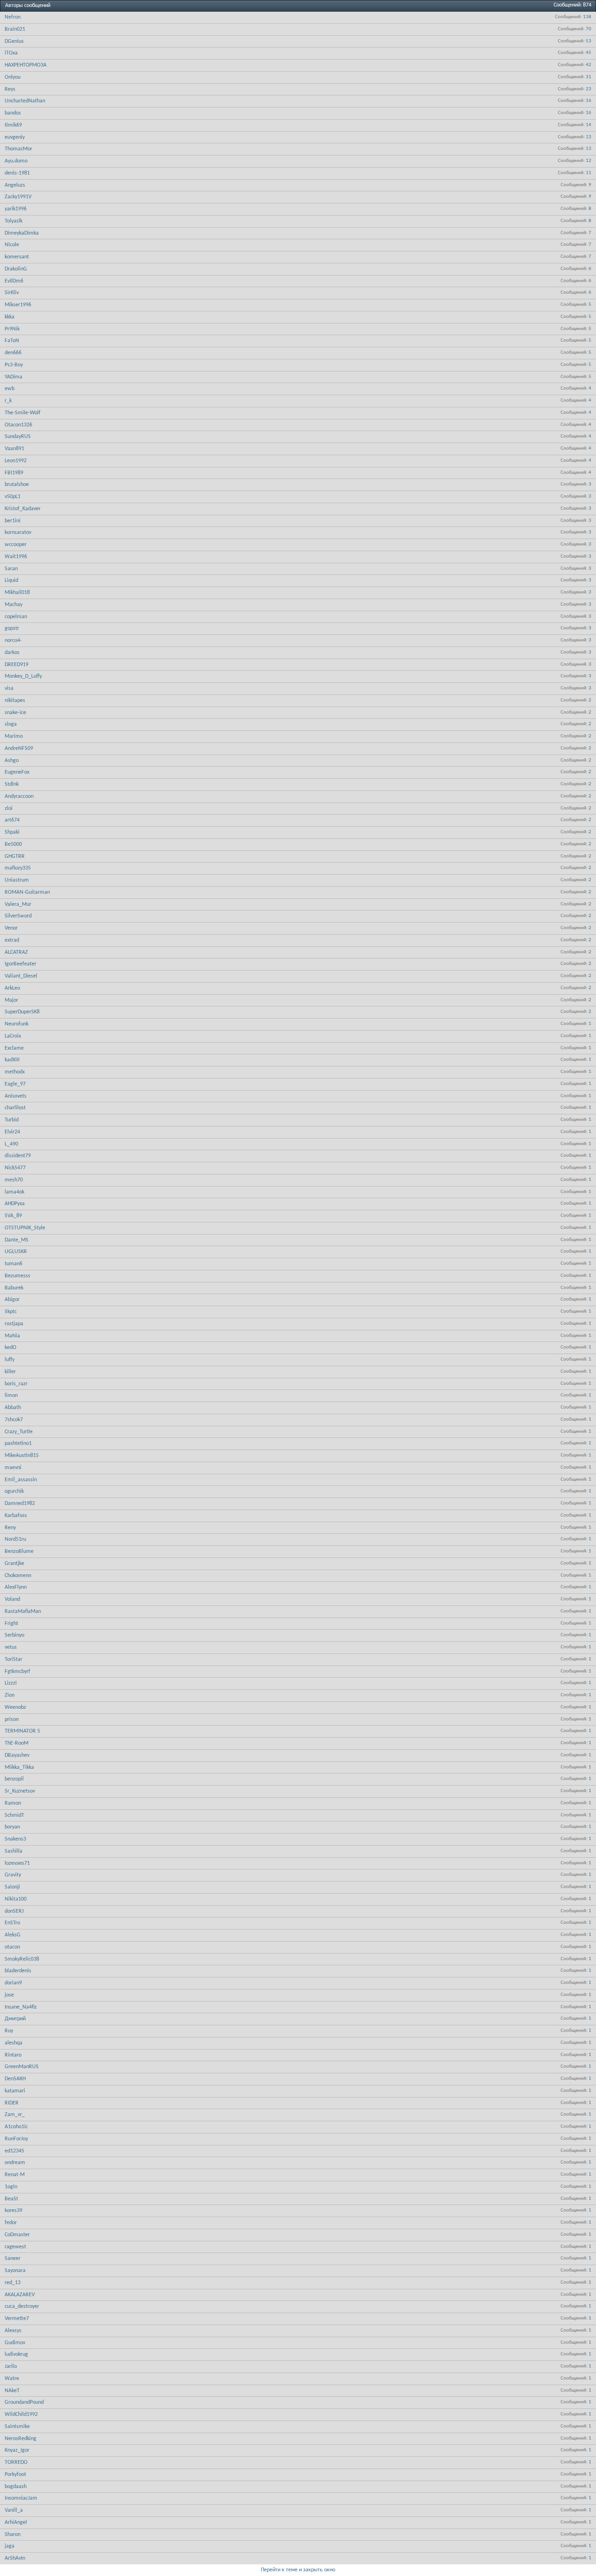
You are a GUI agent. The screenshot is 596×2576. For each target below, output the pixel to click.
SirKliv (12, 293)
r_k (8, 401)
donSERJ (14, 1911)
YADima (14, 377)
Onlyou (13, 77)
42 (589, 65)
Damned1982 (20, 1504)
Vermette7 (17, 2319)
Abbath (13, 1408)
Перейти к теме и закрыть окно (298, 2570)
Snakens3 (15, 1839)
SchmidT (14, 1815)
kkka (10, 317)
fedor (11, 2223)
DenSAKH (15, 2079)
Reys (10, 89)
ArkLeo (12, 988)
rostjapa (14, 1324)
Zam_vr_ (15, 2115)
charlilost (15, 1108)
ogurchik (14, 1491)
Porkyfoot (15, 2475)
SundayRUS (18, 437)
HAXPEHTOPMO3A (26, 65)
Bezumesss (17, 1276)
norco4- (13, 641)
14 (589, 125)
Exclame (14, 1048)
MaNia (12, 1336)
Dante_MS (17, 1240)
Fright (11, 1624)
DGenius (14, 41)
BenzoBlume (19, 1551)
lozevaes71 (17, 1863)
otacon (12, 1947)
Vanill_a (14, 2510)
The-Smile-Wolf (23, 413)
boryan (12, 1827)
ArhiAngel (16, 2522)
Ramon (13, 1803)
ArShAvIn (15, 2558)
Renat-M (15, 2175)
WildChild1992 (21, 2414)
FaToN (12, 341)
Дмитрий (15, 2019)
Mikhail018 (17, 593)
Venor (11, 928)
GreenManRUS (22, 2067)
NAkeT (12, 2391)
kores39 (14, 2211)
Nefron (13, 17)
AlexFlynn (16, 1587)
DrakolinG (16, 269)
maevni (13, 1468)
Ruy (9, 2031)
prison (12, 1720)
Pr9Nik (12, 329)
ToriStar (14, 1659)
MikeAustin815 (22, 1456)
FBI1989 (14, 473)
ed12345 (14, 2151)
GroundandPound (24, 2402)
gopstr (12, 628)
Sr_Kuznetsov (20, 1791)
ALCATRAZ (16, 952)
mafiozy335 (18, 868)
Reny (10, 1528)
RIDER (12, 2103)
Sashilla (14, 1851)
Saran (11, 569)
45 (589, 53)
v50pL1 (13, 497)
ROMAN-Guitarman (27, 892)
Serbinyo (14, 1635)
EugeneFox (17, 772)
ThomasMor (18, 149)
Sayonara (15, 2271)
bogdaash (16, 2487)
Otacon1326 (18, 425)
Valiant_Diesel (21, 976)
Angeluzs (15, 185)
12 (589, 161)
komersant (17, 257)
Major (11, 1000)
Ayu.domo (16, 161)
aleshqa (14, 2043)
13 (589, 137)
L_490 (11, 1144)
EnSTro (12, 1923)
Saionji (12, 1887)
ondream (15, 2163)
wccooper (16, 545)
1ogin (11, 2187)
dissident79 (18, 1156)
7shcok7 (14, 1420)
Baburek (14, 1288)
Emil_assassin (21, 1480)
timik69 (13, 125)
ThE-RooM (17, 1743)
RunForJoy (16, 2139)
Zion (10, 1695)
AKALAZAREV (20, 2295)
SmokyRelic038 (22, 1959)
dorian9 (13, 1983)
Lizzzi (11, 1683)
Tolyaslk (14, 221)
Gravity (13, 1875)
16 (589, 101)
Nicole (12, 245)
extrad (12, 940)
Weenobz (15, 1707)
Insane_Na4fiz (21, 2007)
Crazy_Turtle (19, 1432)
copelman (16, 617)
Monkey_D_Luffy (23, 676)
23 (589, 89)
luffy (10, 1360)
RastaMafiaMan (23, 1612)
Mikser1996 (18, 305)
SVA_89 (13, 1216)
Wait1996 (16, 557)
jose (9, 1995)
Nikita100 (16, 1899)
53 (589, 41)
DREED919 (17, 665)
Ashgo (12, 761)
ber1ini (13, 521)
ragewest (15, 2247)
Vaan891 (14, 449)
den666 (13, 353)
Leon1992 (16, 461)
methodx (15, 1072)
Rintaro (13, 2055)
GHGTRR (15, 856)
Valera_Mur (18, 904)
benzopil (14, 1779)
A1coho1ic (16, 2127)
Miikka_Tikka (19, 1767)
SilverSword (18, 916)
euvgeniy (15, 137)
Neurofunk (17, 1024)
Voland (12, 1599)
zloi (9, 809)
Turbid (12, 1120)
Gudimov (15, 2343)
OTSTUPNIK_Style (25, 1228)
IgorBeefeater (20, 964)
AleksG (13, 1935)
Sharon (13, 2535)
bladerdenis (18, 1971)
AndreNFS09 (19, 749)
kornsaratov (18, 533)
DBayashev (17, 1755)
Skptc (11, 1312)
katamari (15, 2091)
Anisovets (16, 1096)
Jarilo (11, 2367)
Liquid (11, 580)
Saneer (13, 2259)
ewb (10, 389)
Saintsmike (17, 2427)
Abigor (12, 1300)
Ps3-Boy (14, 365)
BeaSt (11, 2199)
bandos (13, 113)
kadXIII (12, 1060)
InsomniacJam (21, 2498)
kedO (10, 1348)
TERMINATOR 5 (22, 1731)
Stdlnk (12, 784)
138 (587, 17)
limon (11, 1396)
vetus (11, 1647)
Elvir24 (12, 1132)
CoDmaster (17, 2235)
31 (589, 77)
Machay (14, 605)
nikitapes (15, 701)
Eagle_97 (15, 1084)
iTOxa (11, 53)
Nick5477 (15, 1168)
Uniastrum (17, 880)
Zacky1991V (18, 197)
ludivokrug (16, 2354)
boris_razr (16, 1384)
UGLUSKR (16, 1252)
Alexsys (13, 2331)
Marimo (14, 736)
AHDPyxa (15, 1204)
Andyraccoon (19, 796)
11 (589, 173)
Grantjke (14, 1564)
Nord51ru (15, 1539)
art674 (12, 820)
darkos (12, 653)
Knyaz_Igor (17, 2450)
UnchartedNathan (25, 101)
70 (589, 29)
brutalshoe (17, 485)
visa (9, 688)
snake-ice (15, 713)
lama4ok (14, 1192)
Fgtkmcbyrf (17, 1672)
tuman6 (14, 1264)
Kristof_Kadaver (23, 509)
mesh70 (14, 1180)
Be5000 (13, 844)
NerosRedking (20, 2439)
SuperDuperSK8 (22, 1012)
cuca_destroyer (22, 2306)
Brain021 (15, 29)
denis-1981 (17, 173)
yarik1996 (16, 209)
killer (10, 1372)
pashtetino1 (18, 1443)
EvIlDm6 (14, 281)
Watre (12, 2379)
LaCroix (13, 1036)
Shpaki (12, 832)
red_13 (13, 2283)
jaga (10, 2546)
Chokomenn (18, 1576)
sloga (11, 724)
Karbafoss (16, 1516)
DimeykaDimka (22, 233)
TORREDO (16, 2462)
